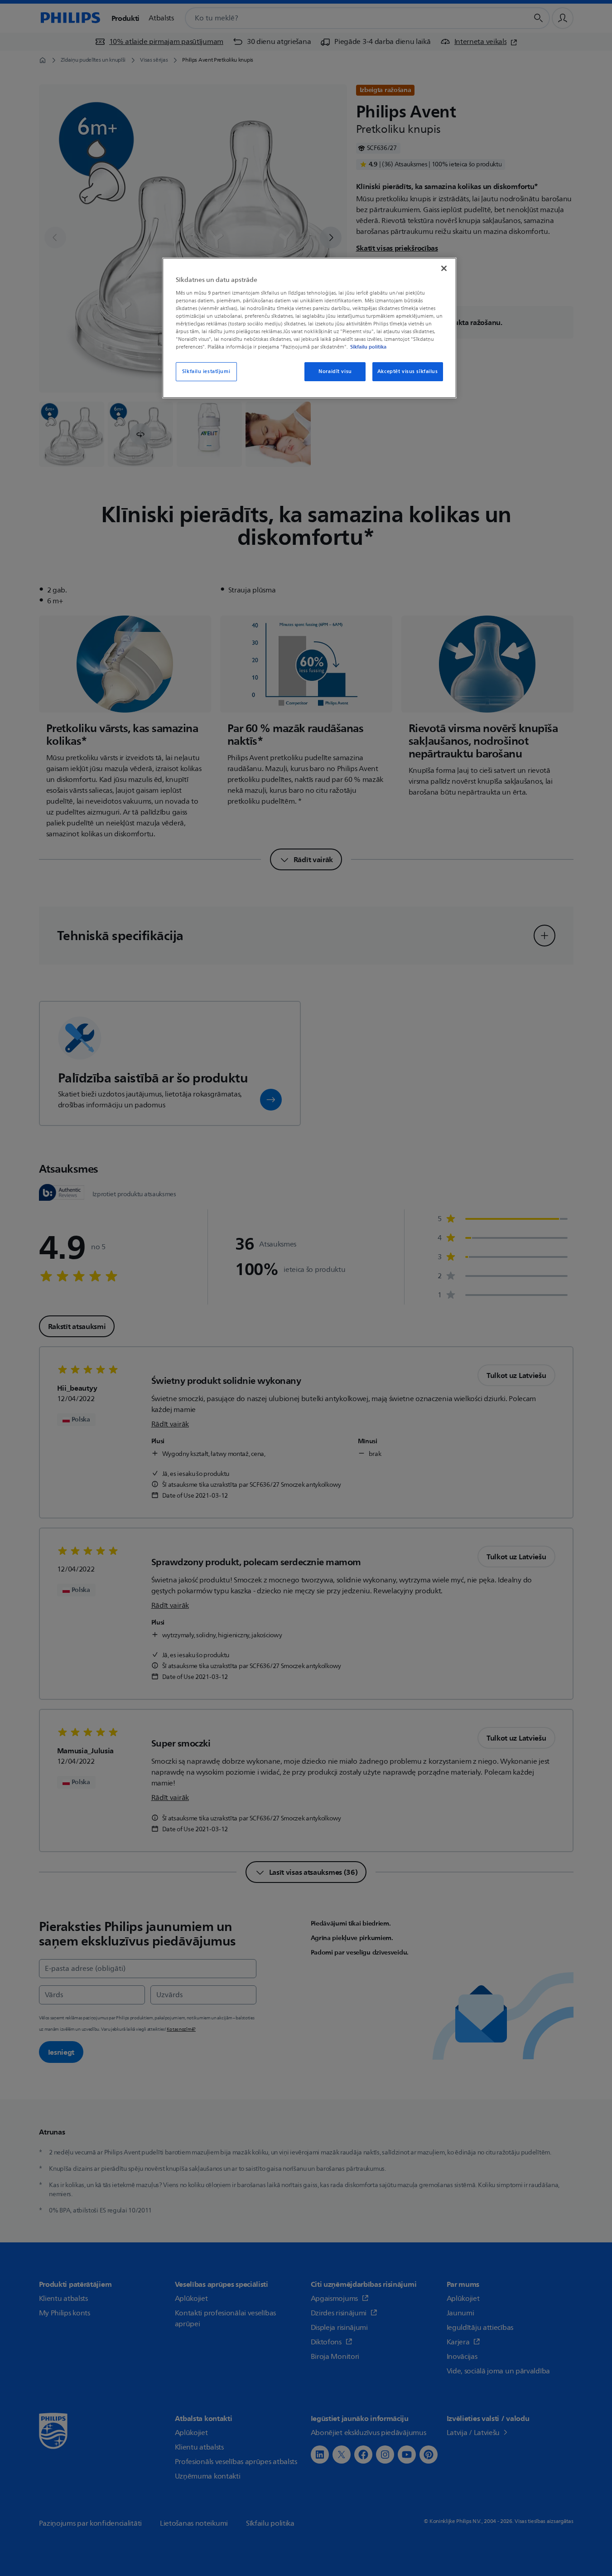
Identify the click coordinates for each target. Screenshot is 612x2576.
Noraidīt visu (335, 371)
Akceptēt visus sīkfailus (408, 371)
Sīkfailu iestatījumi (206, 371)
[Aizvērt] (444, 268)
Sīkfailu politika (368, 347)
